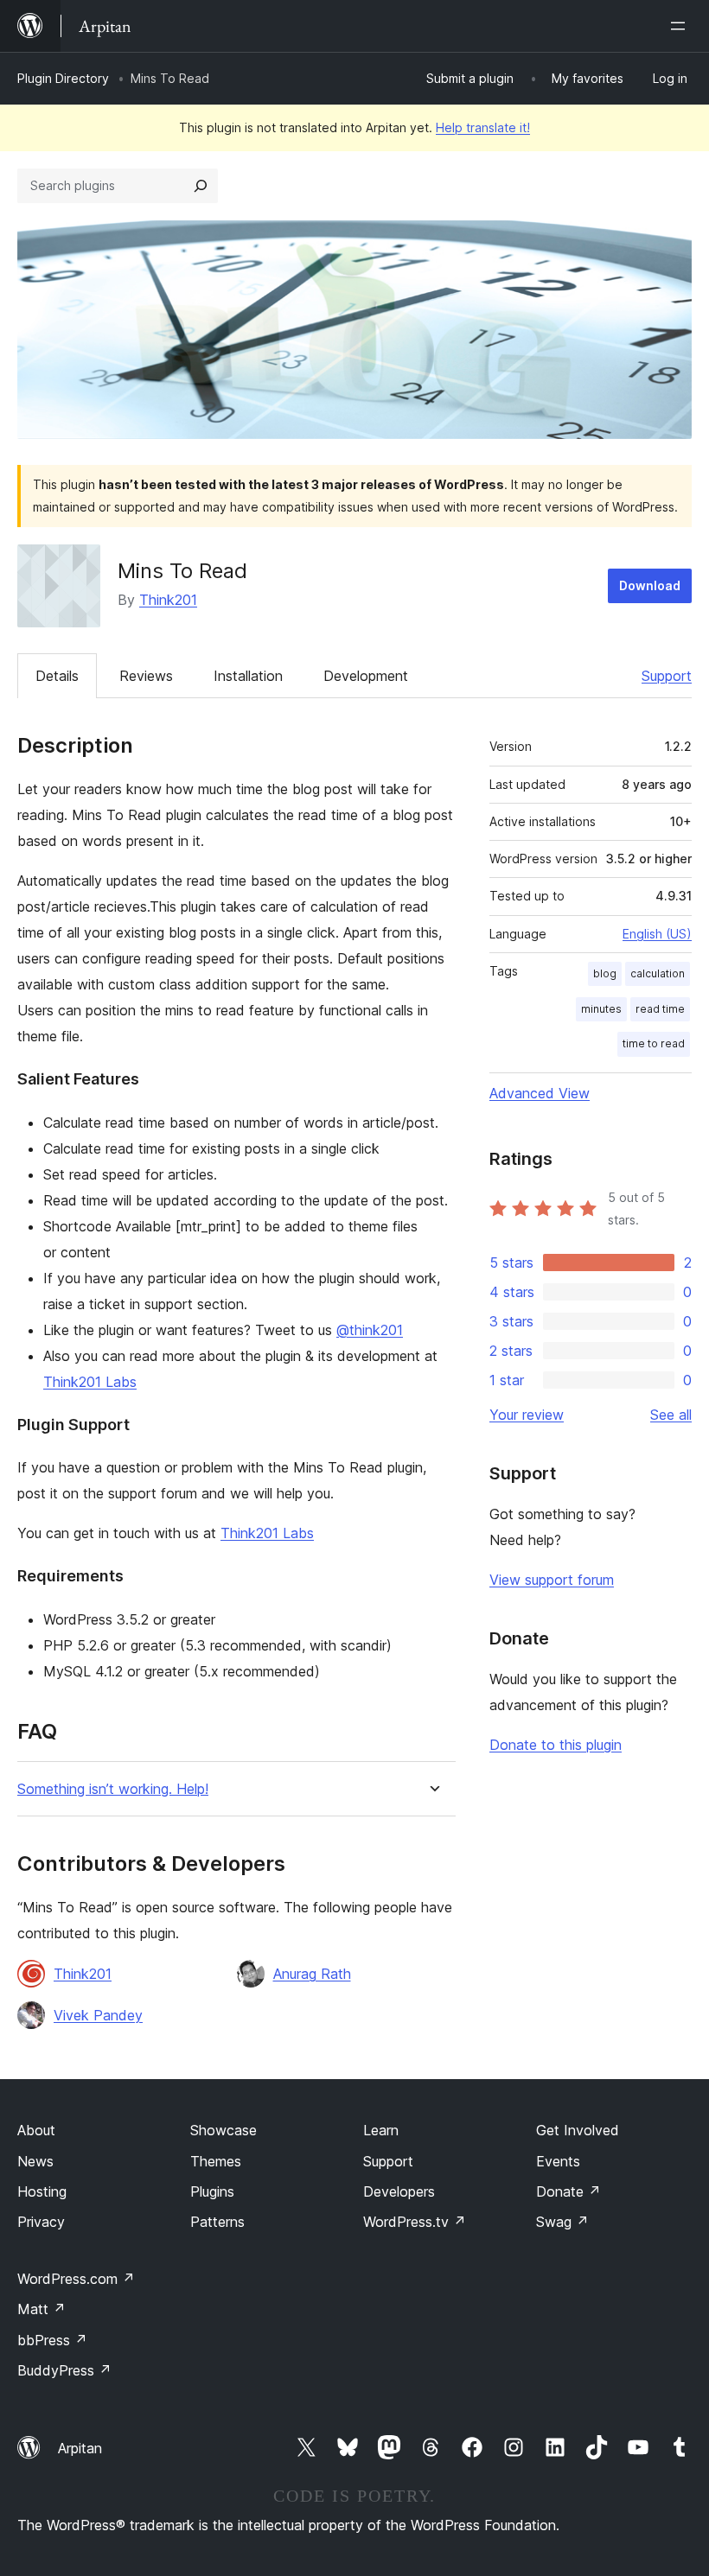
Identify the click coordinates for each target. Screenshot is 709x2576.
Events (558, 2161)
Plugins (212, 2191)
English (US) (657, 934)
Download (650, 585)
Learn (381, 2130)
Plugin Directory (63, 78)
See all (671, 1415)
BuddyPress (64, 2370)
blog (605, 973)
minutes (601, 1009)
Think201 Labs (90, 1382)
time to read (654, 1043)
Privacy (41, 2222)
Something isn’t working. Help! (113, 1789)
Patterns (217, 2222)
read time (660, 1009)
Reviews (146, 676)
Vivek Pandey (98, 2015)
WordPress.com (76, 2279)
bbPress (52, 2340)
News (35, 2161)
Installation (248, 676)
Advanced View (540, 1093)
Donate (568, 2191)
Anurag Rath (312, 1974)
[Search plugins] (201, 186)
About (36, 2130)
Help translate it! (483, 127)
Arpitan (80, 2448)
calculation (658, 973)
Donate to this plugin (556, 1745)
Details (57, 676)
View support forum (552, 1580)
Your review (527, 1415)
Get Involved (578, 2130)
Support (667, 676)
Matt (42, 2309)
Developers (399, 2191)
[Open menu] (681, 26)
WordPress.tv (415, 2222)
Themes (216, 2161)
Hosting (42, 2191)
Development (366, 676)
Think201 (168, 600)
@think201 (370, 1330)
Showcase (224, 2130)
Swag (562, 2222)
